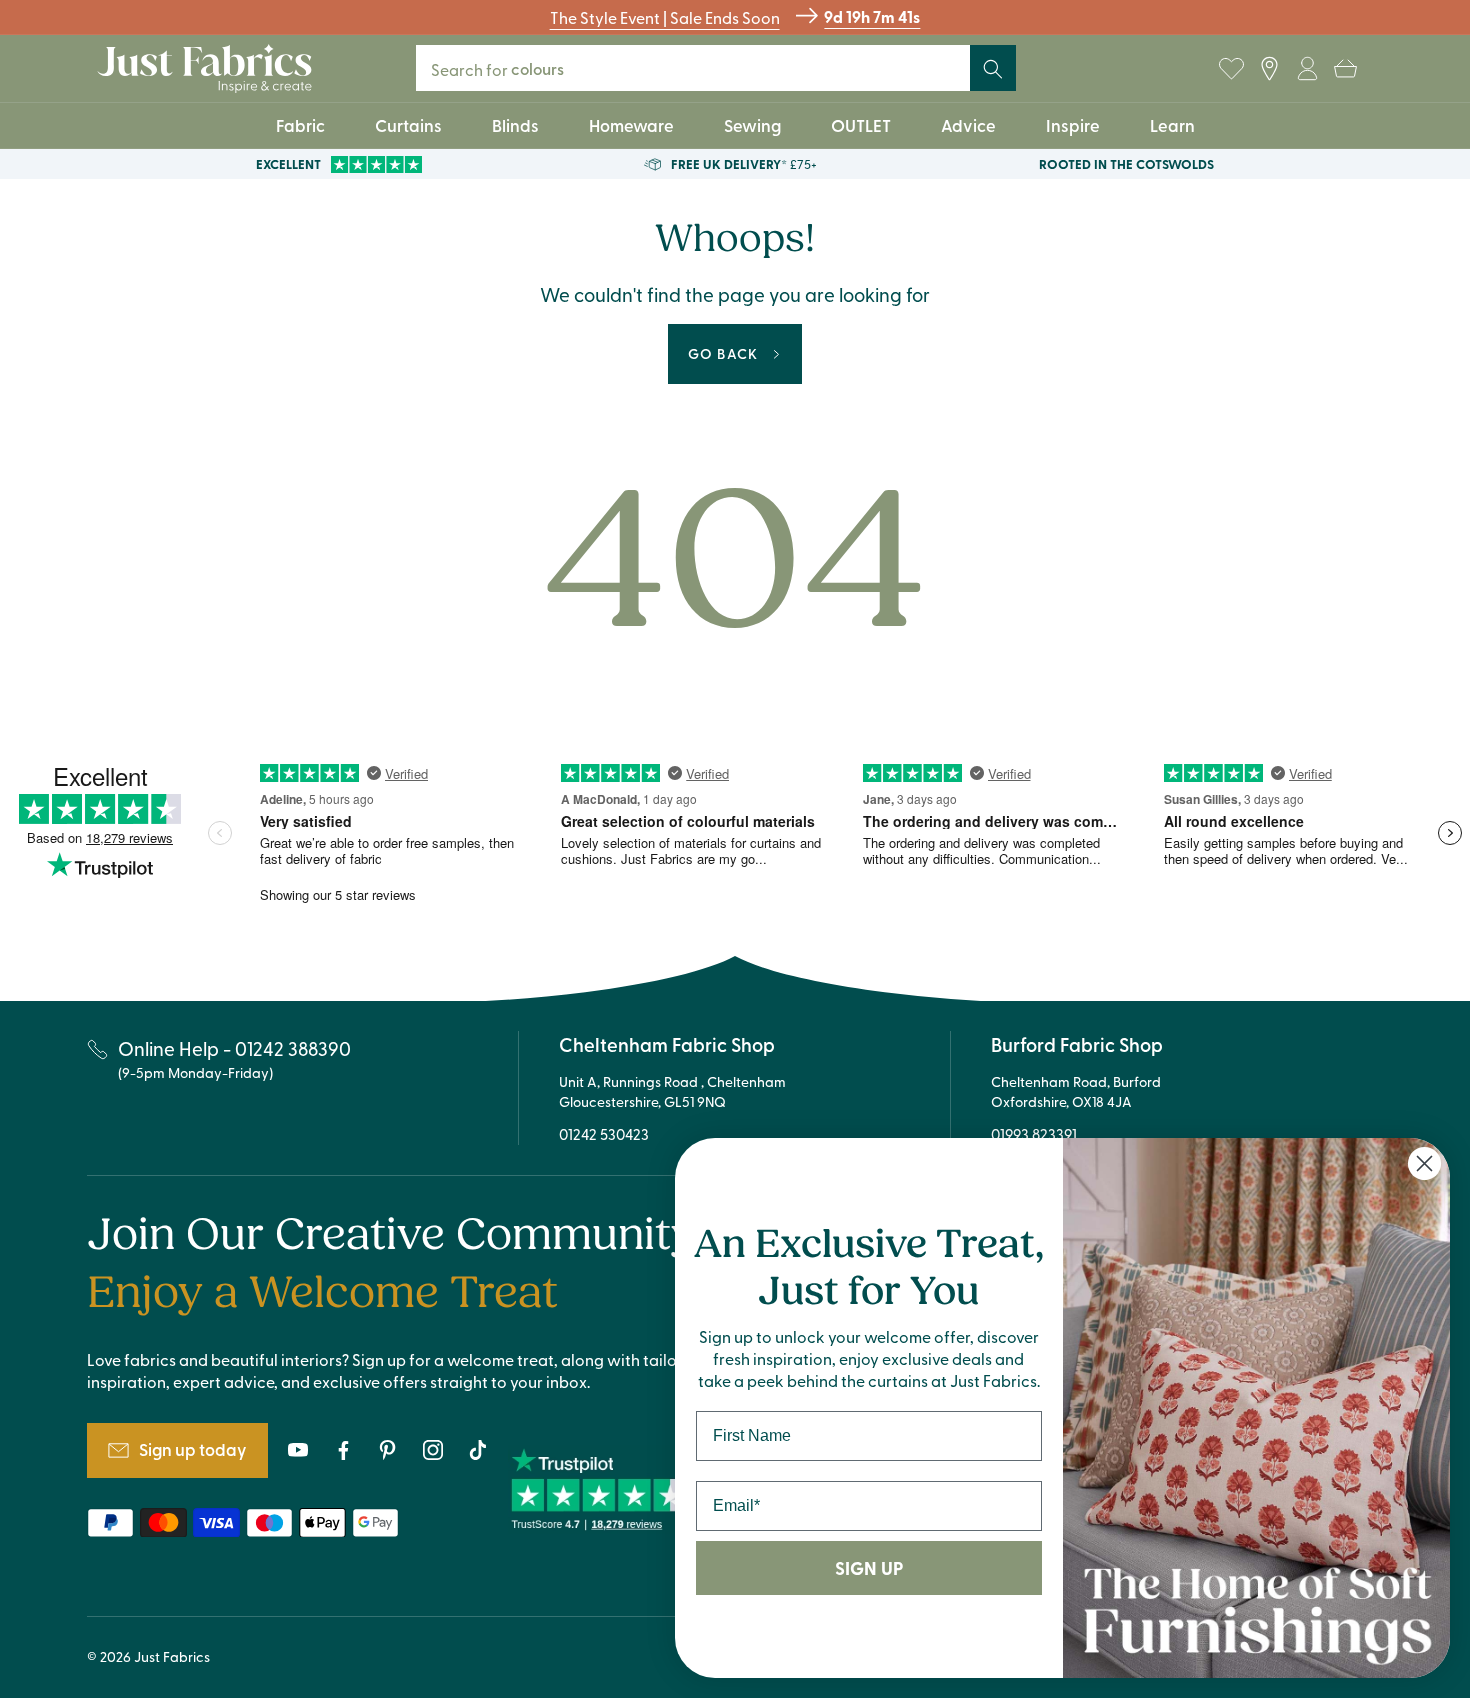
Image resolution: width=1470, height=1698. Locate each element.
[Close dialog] (1424, 1163)
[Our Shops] (1269, 69)
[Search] (993, 69)
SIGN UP (869, 1568)
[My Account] (1307, 69)
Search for (510, 68)
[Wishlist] (1231, 69)
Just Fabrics (172, 1656)
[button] (1345, 69)
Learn (1172, 125)
